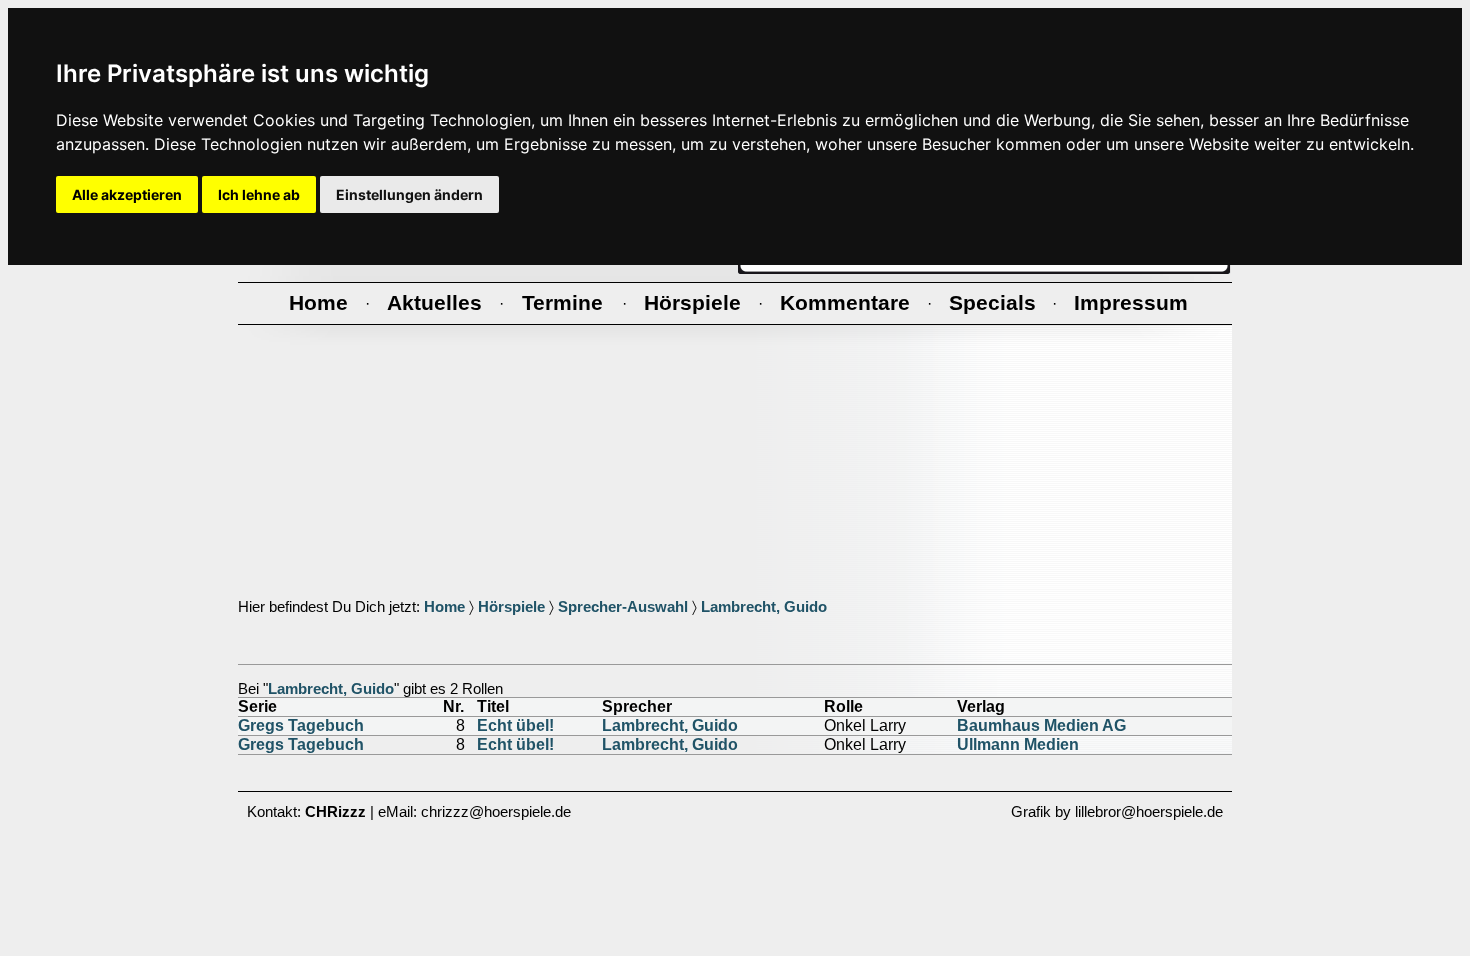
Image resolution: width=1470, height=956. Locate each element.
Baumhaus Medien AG (1041, 725)
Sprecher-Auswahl (623, 607)
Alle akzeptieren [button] (127, 194)
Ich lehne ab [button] (259, 194)
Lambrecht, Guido (764, 607)
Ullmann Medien (1018, 744)
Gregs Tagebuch (301, 725)
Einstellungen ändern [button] (409, 194)
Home (444, 607)
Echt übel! (515, 725)
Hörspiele (511, 607)
